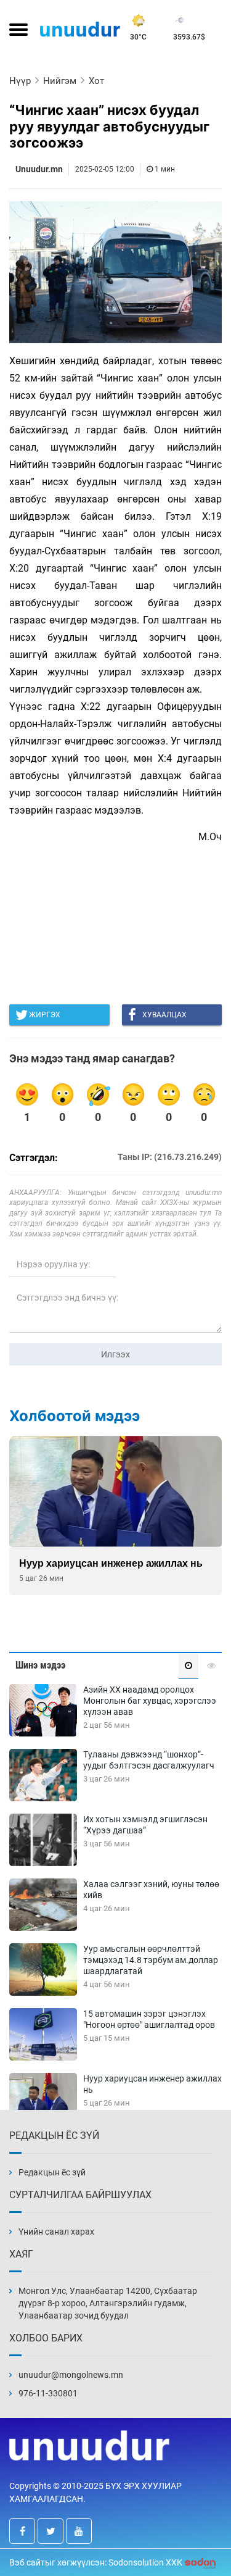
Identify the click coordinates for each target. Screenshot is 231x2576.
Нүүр (20, 81)
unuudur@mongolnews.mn (71, 2375)
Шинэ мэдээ (40, 1665)
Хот (96, 81)
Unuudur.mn (39, 169)
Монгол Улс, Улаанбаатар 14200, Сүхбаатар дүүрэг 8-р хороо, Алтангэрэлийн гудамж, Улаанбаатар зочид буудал (108, 2303)
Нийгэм (60, 81)
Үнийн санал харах (56, 2232)
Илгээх (115, 1354)
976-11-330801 (48, 2393)
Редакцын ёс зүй (52, 2172)
